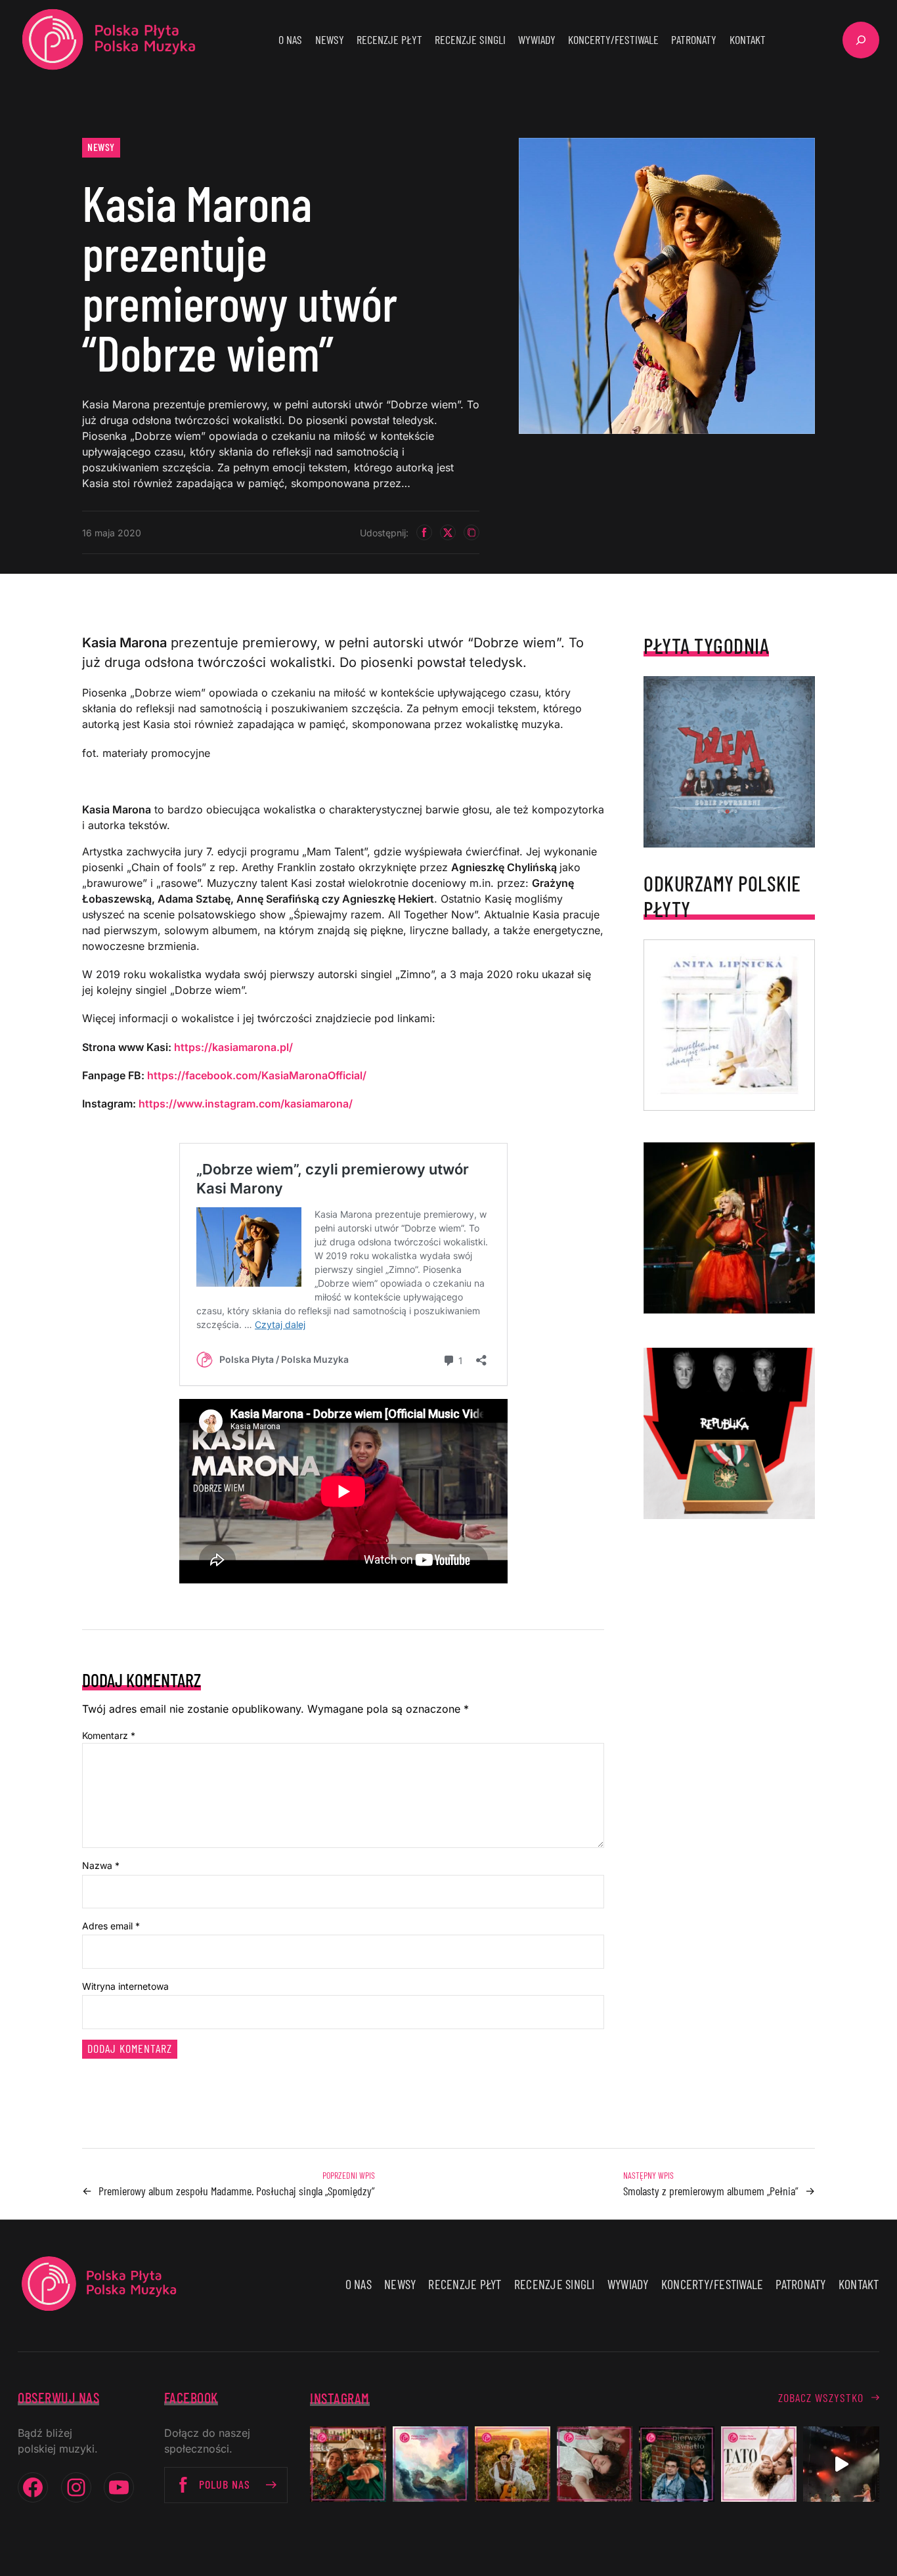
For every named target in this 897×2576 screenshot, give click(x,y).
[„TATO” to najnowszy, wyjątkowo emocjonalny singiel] (759, 2464)
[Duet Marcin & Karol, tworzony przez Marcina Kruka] (677, 2464)
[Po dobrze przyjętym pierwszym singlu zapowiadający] (348, 2464)
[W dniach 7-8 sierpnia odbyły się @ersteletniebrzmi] (841, 2464)
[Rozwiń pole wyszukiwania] (861, 40)
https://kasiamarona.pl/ (233, 1047)
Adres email (111, 1926)
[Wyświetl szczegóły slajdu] (729, 1228)
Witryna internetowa (125, 1986)
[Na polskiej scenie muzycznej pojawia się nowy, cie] (595, 2464)
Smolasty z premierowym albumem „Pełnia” (711, 2191)
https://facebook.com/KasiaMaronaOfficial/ (257, 1075)
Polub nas (225, 2484)
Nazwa (101, 1865)
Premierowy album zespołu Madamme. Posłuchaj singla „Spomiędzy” (237, 2191)
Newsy (101, 147)
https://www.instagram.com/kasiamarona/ (246, 1104)
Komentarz (109, 1735)
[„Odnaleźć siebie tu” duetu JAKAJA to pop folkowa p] (513, 2464)
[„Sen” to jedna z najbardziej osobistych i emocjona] (430, 2464)
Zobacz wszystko (821, 2397)
